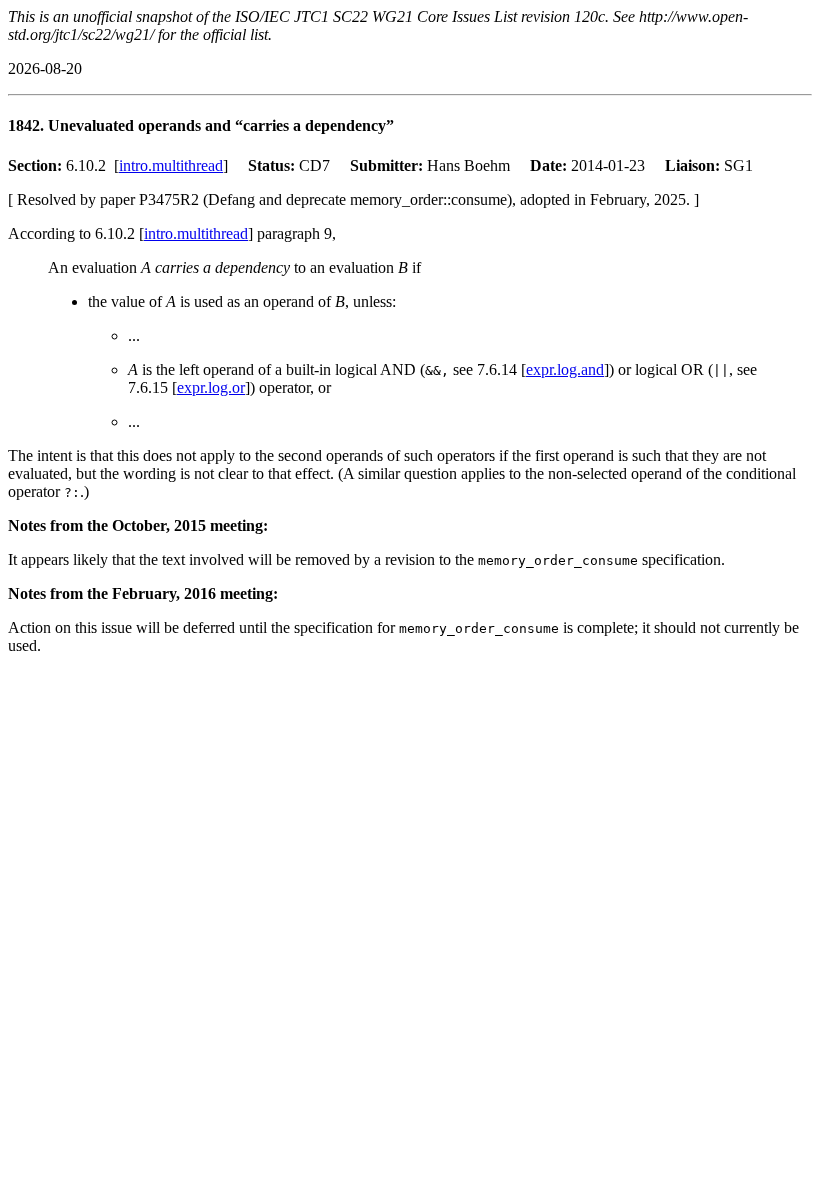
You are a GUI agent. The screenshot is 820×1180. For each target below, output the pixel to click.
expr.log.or (211, 387)
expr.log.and (565, 369)
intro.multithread (171, 165)
